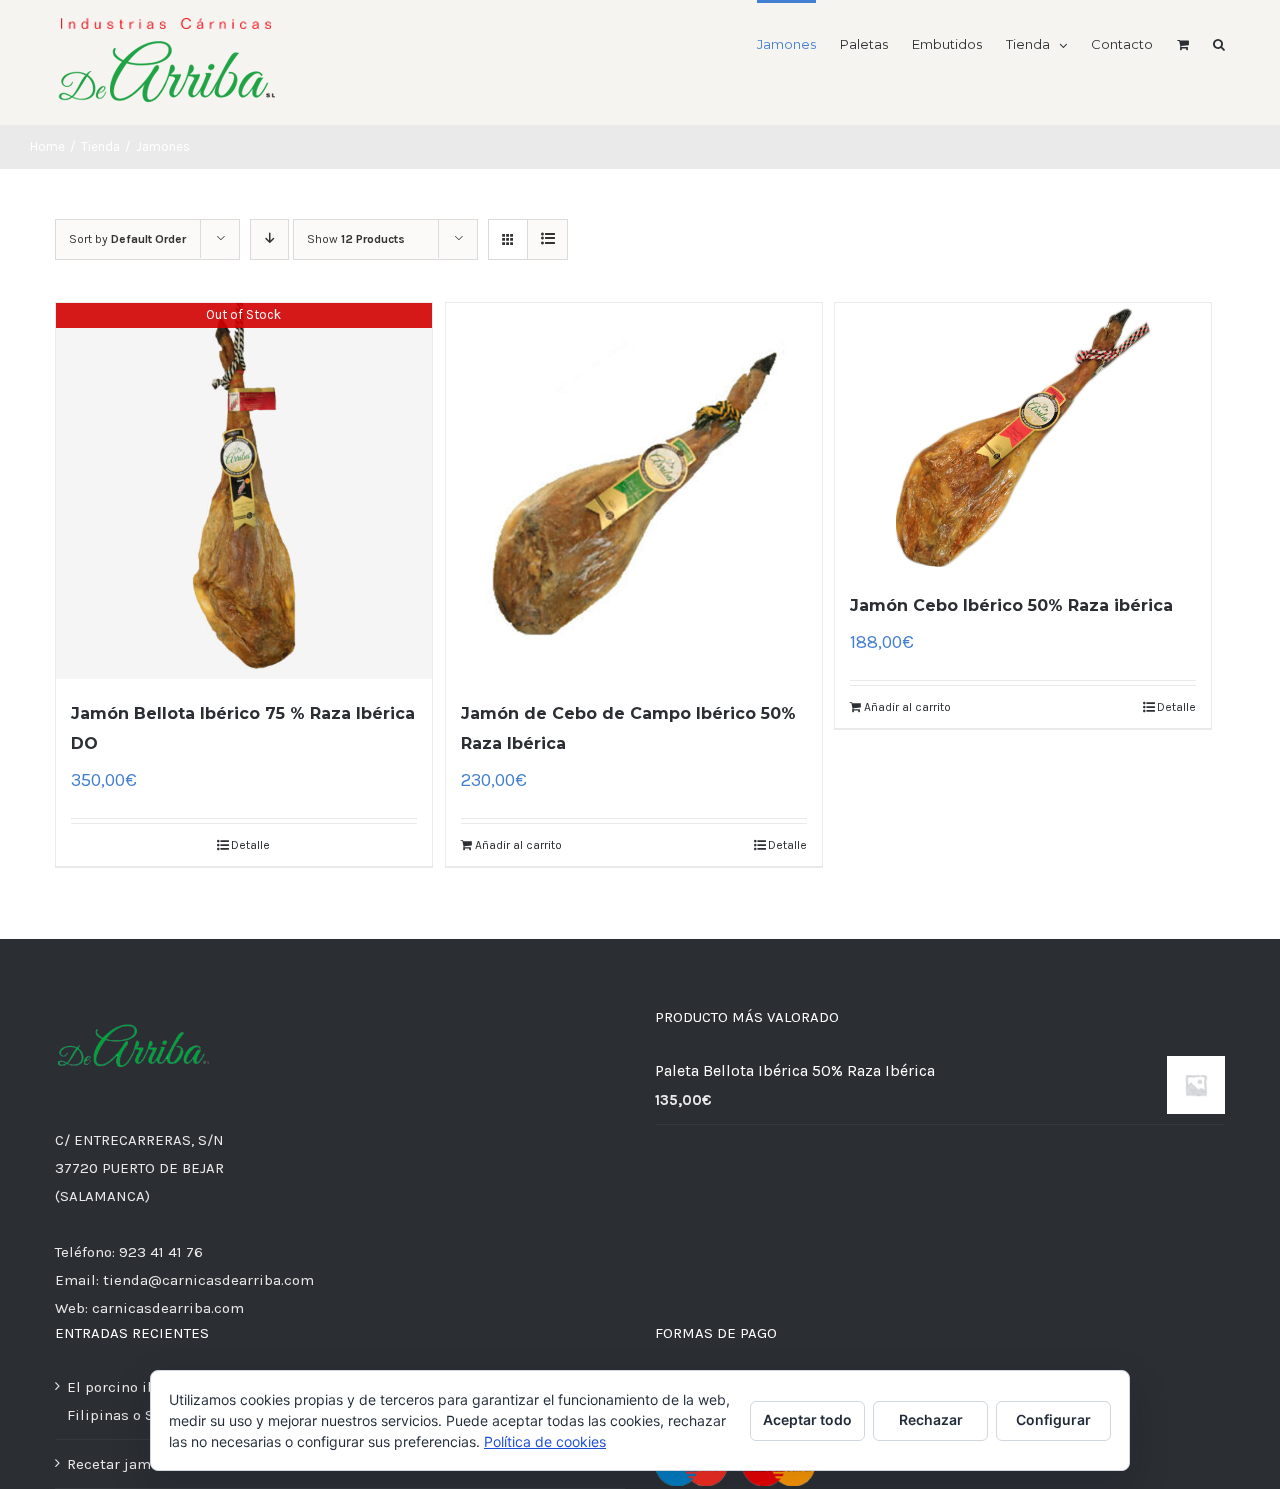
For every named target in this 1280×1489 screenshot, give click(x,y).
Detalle (250, 845)
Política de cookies (545, 1441)
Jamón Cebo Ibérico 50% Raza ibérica (1011, 605)
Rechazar (931, 1419)
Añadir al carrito (518, 845)
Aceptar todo (807, 1419)
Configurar (1053, 1419)
